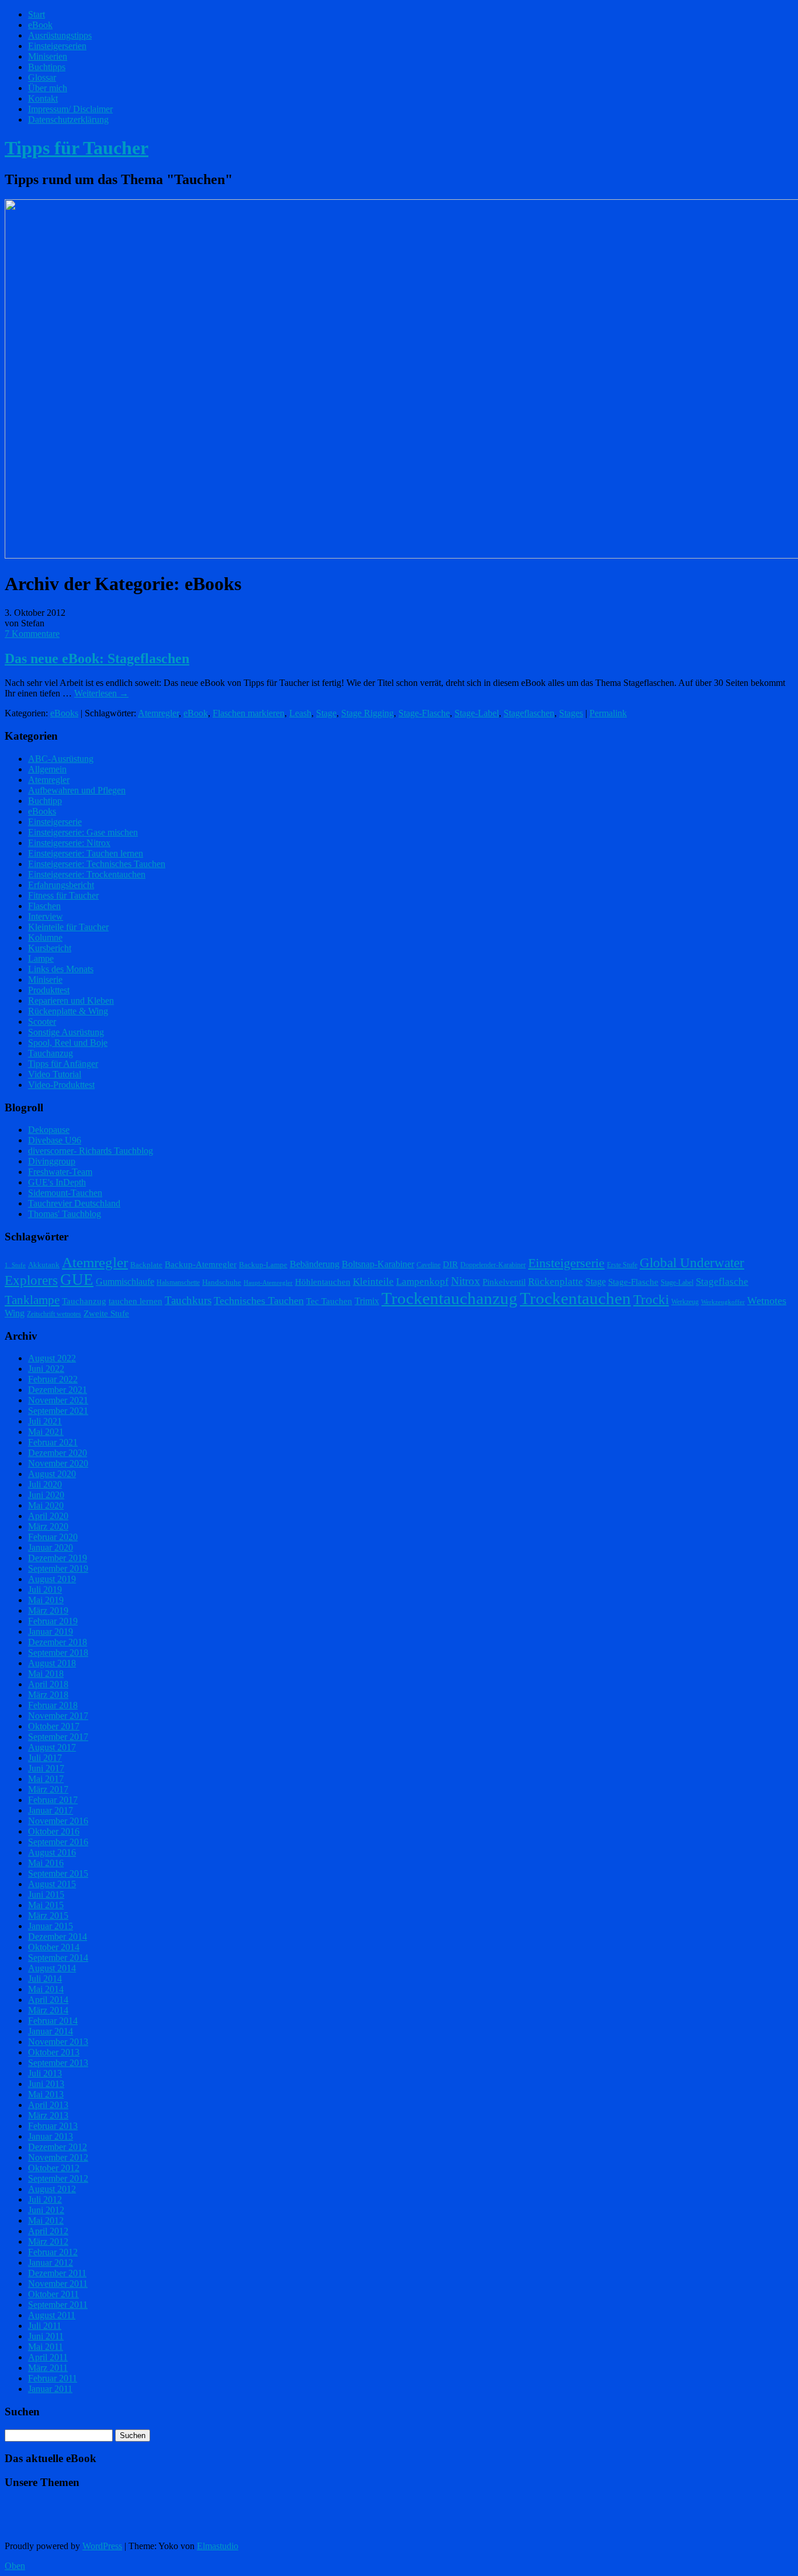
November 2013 (58, 2042)
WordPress (102, 2546)
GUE (77, 1280)
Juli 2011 (45, 2326)
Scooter (42, 1022)
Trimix (367, 1301)
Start (37, 14)
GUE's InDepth (57, 1182)
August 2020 (52, 1474)
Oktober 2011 (53, 2294)
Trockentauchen (575, 1298)
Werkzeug (685, 1302)
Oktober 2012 (54, 2168)
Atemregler (158, 713)
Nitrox (466, 1281)
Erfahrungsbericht (61, 885)
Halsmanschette (178, 1282)
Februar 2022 (53, 1379)
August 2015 (52, 1884)
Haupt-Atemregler (268, 1283)
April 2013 (48, 2105)
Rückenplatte (556, 1282)
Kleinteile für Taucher (68, 927)
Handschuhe (222, 1282)
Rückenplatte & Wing (68, 1011)
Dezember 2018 (58, 1642)
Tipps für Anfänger (63, 1064)
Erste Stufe (622, 1265)
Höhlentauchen (323, 1282)
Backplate (146, 1265)
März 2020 (48, 1526)
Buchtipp (45, 801)
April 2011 (48, 2357)
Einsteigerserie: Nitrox (69, 843)
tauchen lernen (136, 1301)
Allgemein (47, 769)
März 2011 (48, 2368)
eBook (40, 25)
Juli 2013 (45, 2073)
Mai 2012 (46, 2220)
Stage (326, 713)
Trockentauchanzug (450, 1298)
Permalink (608, 713)
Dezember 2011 (57, 2273)
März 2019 (48, 1611)
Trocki (651, 1300)
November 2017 (58, 1716)
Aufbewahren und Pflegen (77, 790)
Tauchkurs (188, 1300)
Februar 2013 (53, 2126)
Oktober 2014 (54, 1947)
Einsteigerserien (57, 46)
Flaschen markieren (249, 713)
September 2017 (58, 1737)
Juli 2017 (45, 1758)
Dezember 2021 (58, 1390)
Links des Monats (61, 969)
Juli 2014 (45, 1979)
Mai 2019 (46, 1600)
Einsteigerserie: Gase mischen (83, 832)
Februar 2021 (53, 1442)
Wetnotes (767, 1301)
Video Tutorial (55, 1074)
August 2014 (52, 1968)
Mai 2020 (46, 1505)
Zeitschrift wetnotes (54, 1314)
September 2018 (58, 1653)
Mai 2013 (46, 2094)
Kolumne (45, 937)
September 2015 (58, 1873)
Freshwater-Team (60, 1172)
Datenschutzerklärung (68, 119)
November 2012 (58, 2157)
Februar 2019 (53, 1621)
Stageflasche (722, 1281)
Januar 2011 (50, 2389)
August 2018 (52, 1663)
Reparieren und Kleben (71, 1001)
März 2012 (48, 2242)
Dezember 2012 (58, 2147)
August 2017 (52, 1747)
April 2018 (48, 1684)
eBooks (64, 713)
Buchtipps (47, 67)
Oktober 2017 (54, 1726)
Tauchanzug (51, 1053)
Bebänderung (315, 1264)
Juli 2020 (45, 1484)
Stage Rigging (367, 713)
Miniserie (45, 980)
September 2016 (58, 1842)
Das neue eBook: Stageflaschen (97, 658)
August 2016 (52, 1852)
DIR (450, 1264)
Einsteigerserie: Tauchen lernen (86, 853)
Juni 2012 (46, 2210)
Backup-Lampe (263, 1265)
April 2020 (48, 1516)
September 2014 (58, 1958)
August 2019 (52, 1579)
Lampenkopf (422, 1281)
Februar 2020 (53, 1537)
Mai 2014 (46, 1989)
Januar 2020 (51, 1547)
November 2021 (58, 1400)
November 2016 (58, 1821)
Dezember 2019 (58, 1558)
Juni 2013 (46, 2084)
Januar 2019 (51, 1632)
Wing (15, 1313)
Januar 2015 (51, 1926)
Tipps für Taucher (77, 148)
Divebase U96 (55, 1140)
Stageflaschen (529, 713)
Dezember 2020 (58, 1453)
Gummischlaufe (125, 1282)
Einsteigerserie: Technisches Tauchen (97, 864)
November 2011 (58, 2284)
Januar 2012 (51, 2263)
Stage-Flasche (424, 713)
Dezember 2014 (58, 1937)
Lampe (41, 958)
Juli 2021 (45, 1421)
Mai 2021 (46, 1432)
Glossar (42, 77)
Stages (571, 713)
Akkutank (44, 1265)
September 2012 (58, 2178)
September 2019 (58, 1568)
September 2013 (58, 2063)
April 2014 (48, 2000)
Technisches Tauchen (259, 1301)
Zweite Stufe (106, 1313)
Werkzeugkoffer (723, 1302)
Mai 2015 (46, 1905)
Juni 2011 (46, 2336)
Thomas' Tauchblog (65, 1214)
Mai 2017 (46, 1779)
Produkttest (49, 990)
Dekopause (49, 1130)
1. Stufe (15, 1265)
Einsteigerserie (55, 822)
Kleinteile (373, 1282)
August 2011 (52, 2315)
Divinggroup (52, 1161)
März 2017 (48, 1789)
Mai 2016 (46, 1863)
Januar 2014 (51, 2031)
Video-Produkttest (61, 1085)
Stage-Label (477, 713)
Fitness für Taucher (63, 895)
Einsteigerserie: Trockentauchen (87, 874)
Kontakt (43, 98)
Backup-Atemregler (201, 1264)
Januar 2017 (51, 1810)
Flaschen (44, 906)
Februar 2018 (53, 1705)
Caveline (429, 1265)
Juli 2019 (45, 1589)
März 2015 (48, 1915)
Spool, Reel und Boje (68, 1043)
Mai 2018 (46, 1674)
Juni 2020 (46, 1495)
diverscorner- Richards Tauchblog (91, 1151)
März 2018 (48, 1695)
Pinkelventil (504, 1282)
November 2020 (58, 1463)
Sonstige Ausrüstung (66, 1032)
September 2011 (58, 2305)
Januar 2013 (51, 2136)
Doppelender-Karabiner (493, 1265)
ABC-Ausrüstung (61, 759)
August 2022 (52, 1358)
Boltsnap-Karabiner (378, 1264)
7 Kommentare (32, 634)
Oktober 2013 (54, 2052)
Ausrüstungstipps (60, 35)
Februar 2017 (53, 1800)
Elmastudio (218, 2546)
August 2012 (52, 2189)
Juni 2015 (46, 1894)
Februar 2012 (53, 2252)
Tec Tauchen (329, 1301)
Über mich (48, 88)
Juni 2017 (46, 1768)
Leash (300, 713)
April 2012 (48, 2231)
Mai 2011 (46, 2347)
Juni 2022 (46, 1369)
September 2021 (58, 1411)
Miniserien (48, 56)
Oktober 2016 (54, 1831)
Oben (15, 2566)
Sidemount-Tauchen (65, 1193)
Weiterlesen (101, 693)
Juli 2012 (45, 2199)
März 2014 (48, 2010)
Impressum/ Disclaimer (70, 109)
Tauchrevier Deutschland (74, 1203)
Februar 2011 (53, 2378)
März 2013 (48, 2115)
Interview (46, 916)
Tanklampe (32, 1300)
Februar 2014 (53, 2021)
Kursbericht (50, 948)
